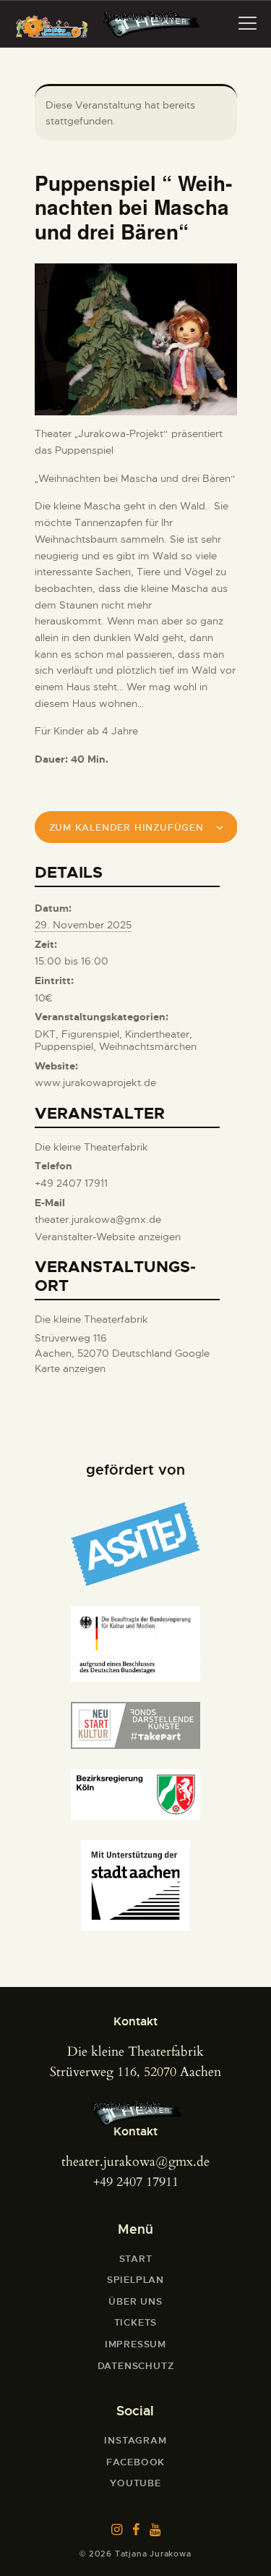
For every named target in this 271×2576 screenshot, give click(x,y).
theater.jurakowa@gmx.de (135, 2162)
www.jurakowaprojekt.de (95, 1082)
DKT (45, 1034)
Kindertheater (157, 1034)
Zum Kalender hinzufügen (126, 827)
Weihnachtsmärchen (148, 1046)
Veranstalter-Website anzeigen (108, 1237)
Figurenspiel (90, 1034)
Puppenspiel (64, 1046)
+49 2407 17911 (136, 2182)
